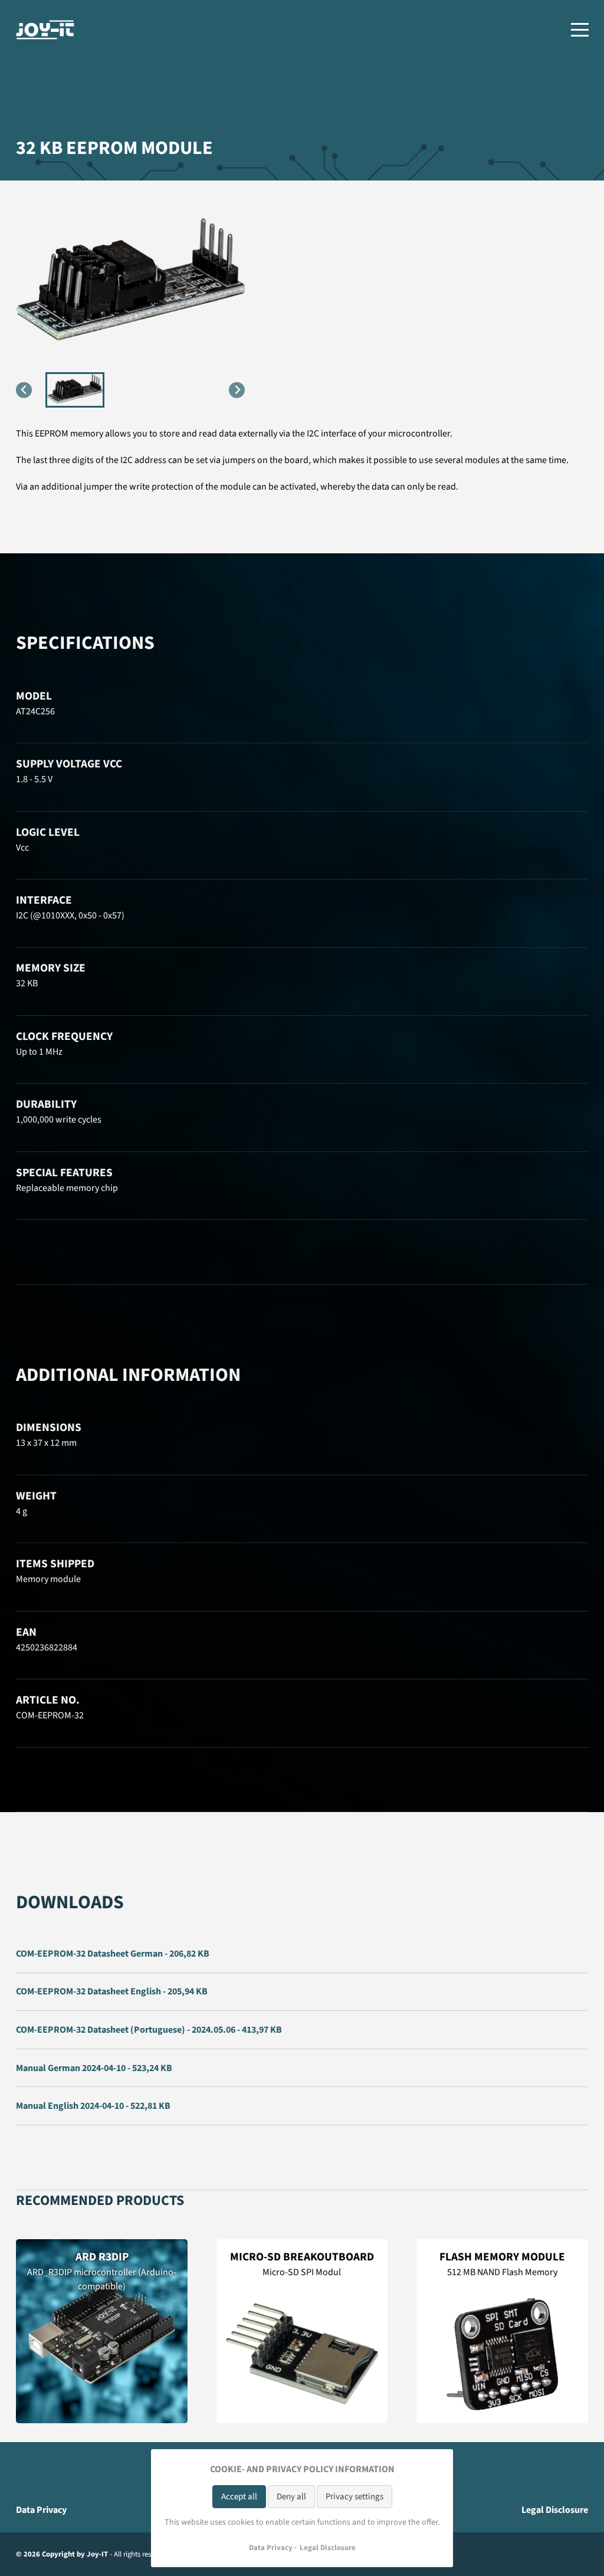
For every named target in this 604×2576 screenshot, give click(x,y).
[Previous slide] (24, 390)
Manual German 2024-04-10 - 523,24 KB (94, 2068)
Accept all (239, 2497)
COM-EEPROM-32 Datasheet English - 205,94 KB (112, 1991)
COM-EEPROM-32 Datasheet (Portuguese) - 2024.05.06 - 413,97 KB (149, 2030)
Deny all (291, 2497)
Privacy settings (354, 2497)
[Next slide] (237, 390)
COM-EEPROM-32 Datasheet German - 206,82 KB (113, 1954)
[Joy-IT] (45, 30)
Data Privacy (41, 2510)
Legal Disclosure (555, 2510)
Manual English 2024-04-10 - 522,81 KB (93, 2106)
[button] (75, 390)
